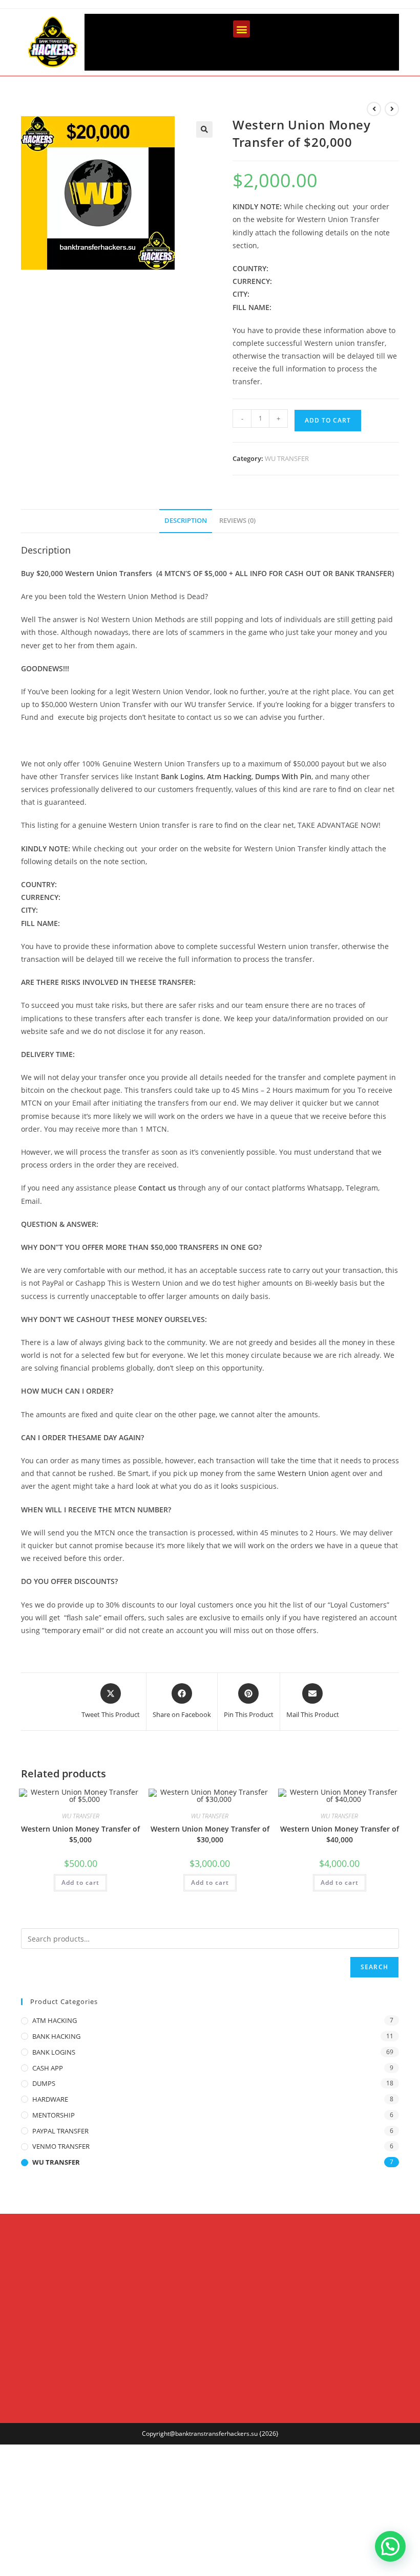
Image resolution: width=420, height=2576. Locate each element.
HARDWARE (50, 2099)
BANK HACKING (56, 2036)
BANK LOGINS (54, 2052)
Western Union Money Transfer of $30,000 (210, 1834)
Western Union (303, 1473)
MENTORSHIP (54, 2115)
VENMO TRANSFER (61, 2146)
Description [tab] (186, 521)
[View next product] (392, 109)
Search (374, 1967)
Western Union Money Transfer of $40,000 (340, 1834)
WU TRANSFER (287, 458)
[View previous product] (374, 109)
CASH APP (48, 2068)
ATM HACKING (55, 2020)
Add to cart (328, 420)
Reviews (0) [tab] (237, 521)
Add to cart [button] (80, 1883)
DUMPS (44, 2083)
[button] (241, 29)
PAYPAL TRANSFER (60, 2131)
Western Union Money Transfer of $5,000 (80, 1834)
